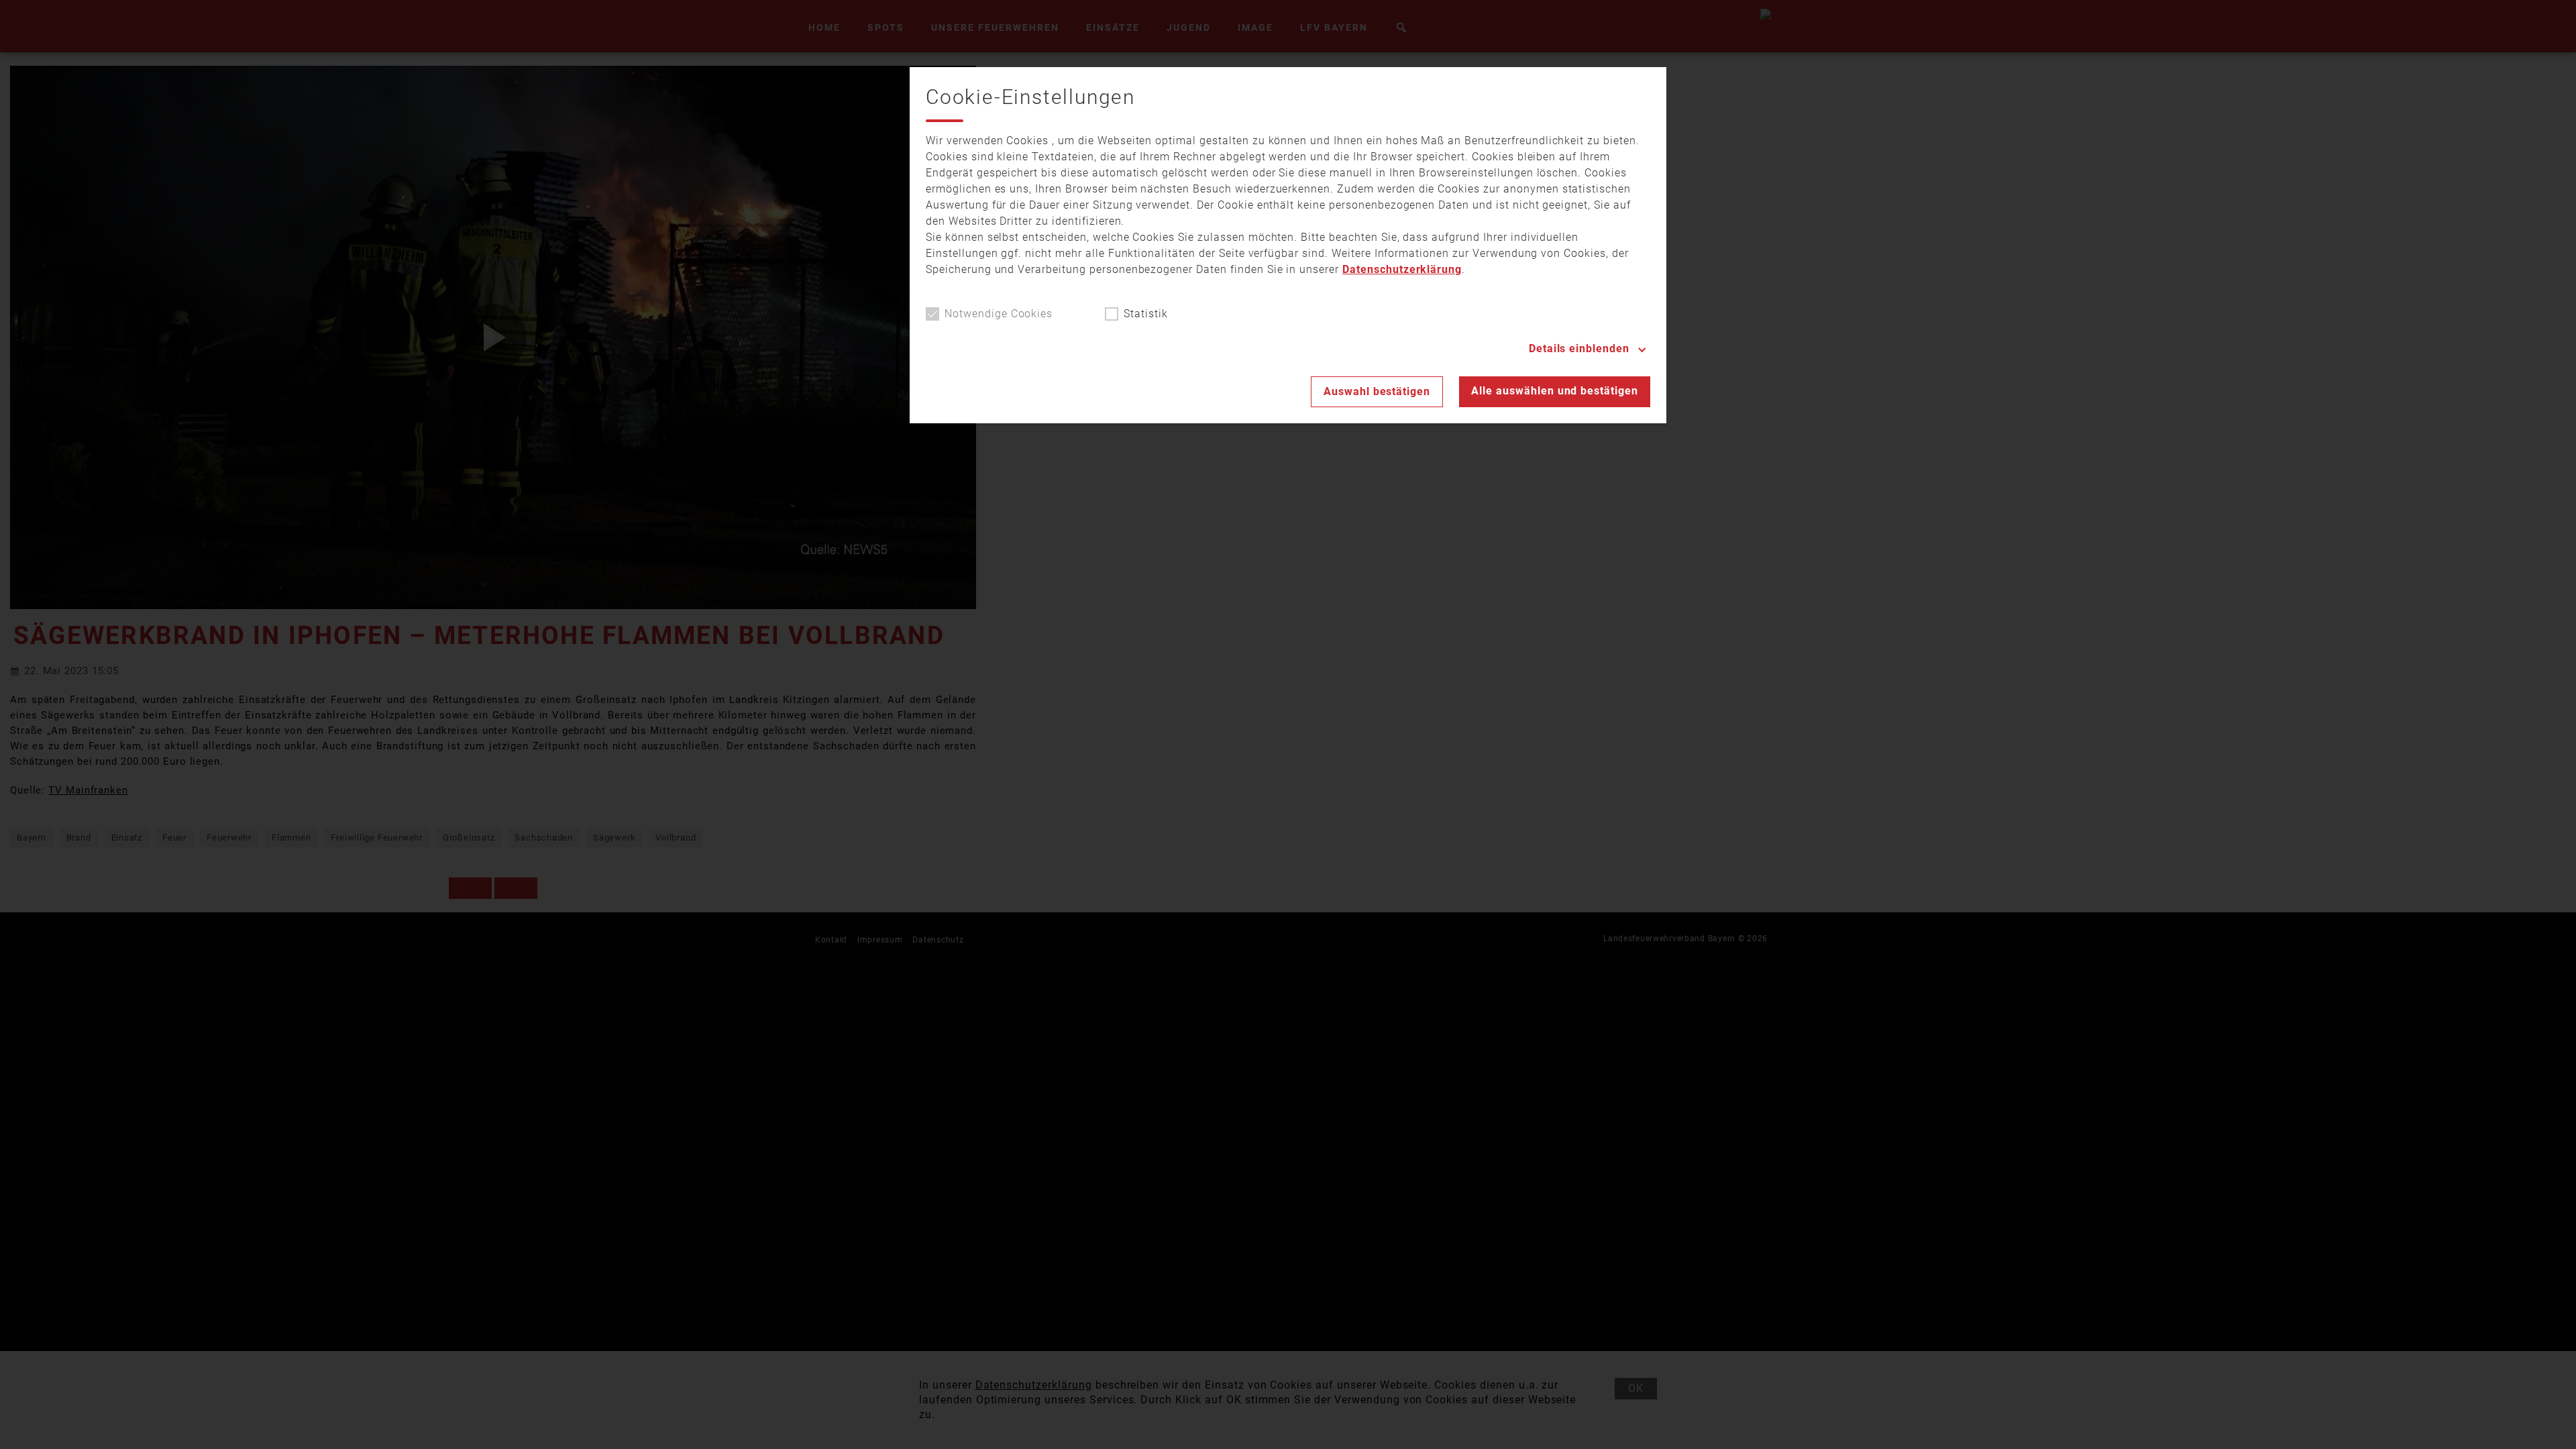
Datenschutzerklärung (1402, 269)
